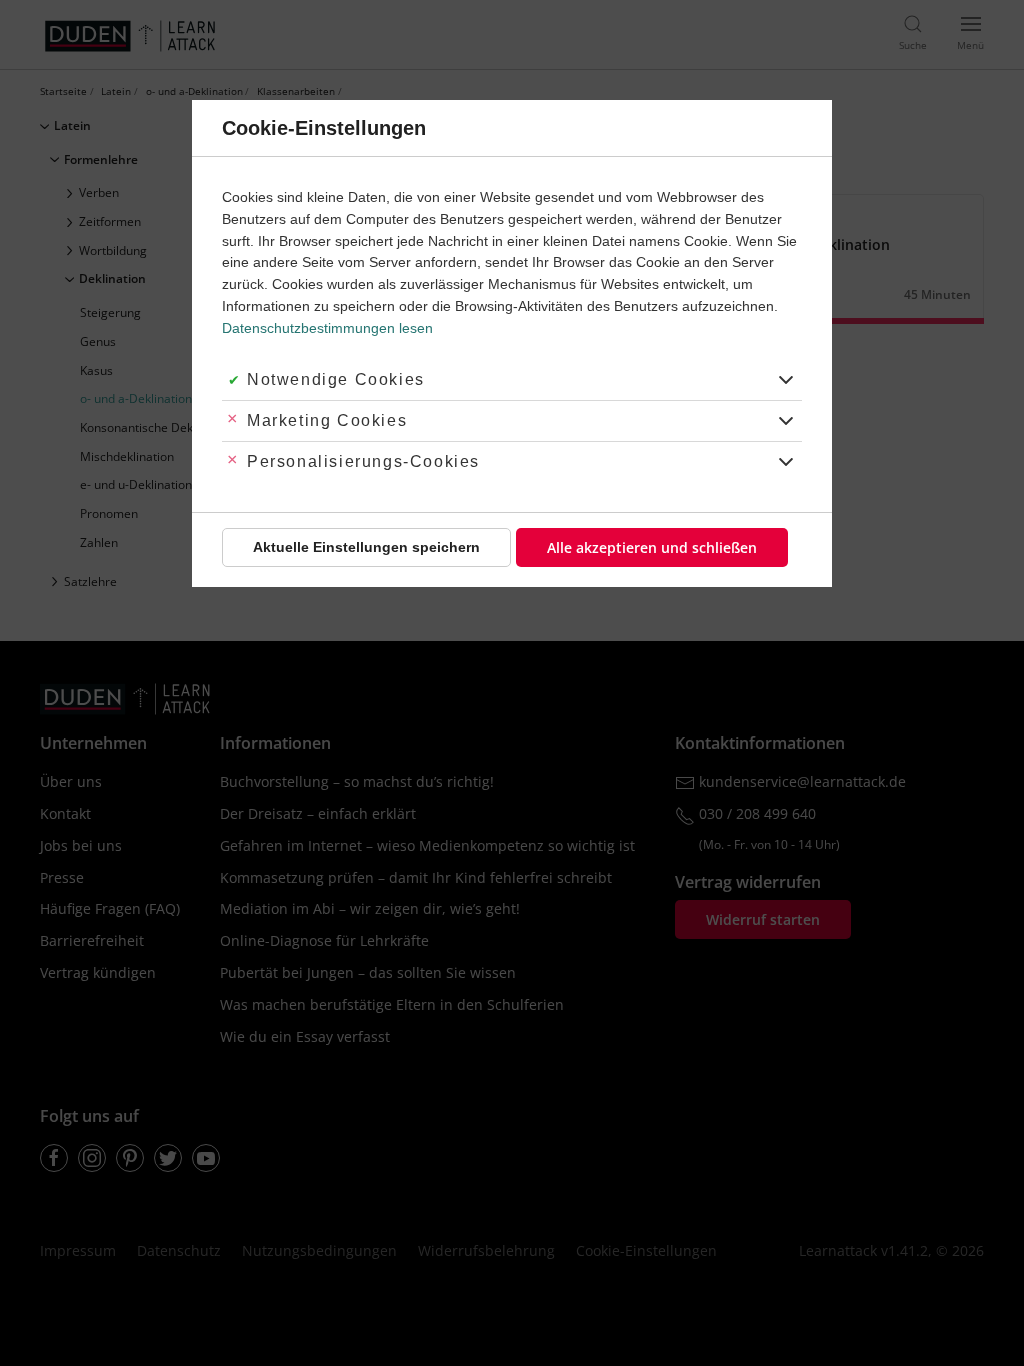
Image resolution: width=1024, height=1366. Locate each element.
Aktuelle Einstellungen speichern (366, 547)
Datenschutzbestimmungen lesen (327, 328)
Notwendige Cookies (336, 379)
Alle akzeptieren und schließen (652, 547)
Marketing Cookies (327, 420)
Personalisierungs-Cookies (363, 461)
